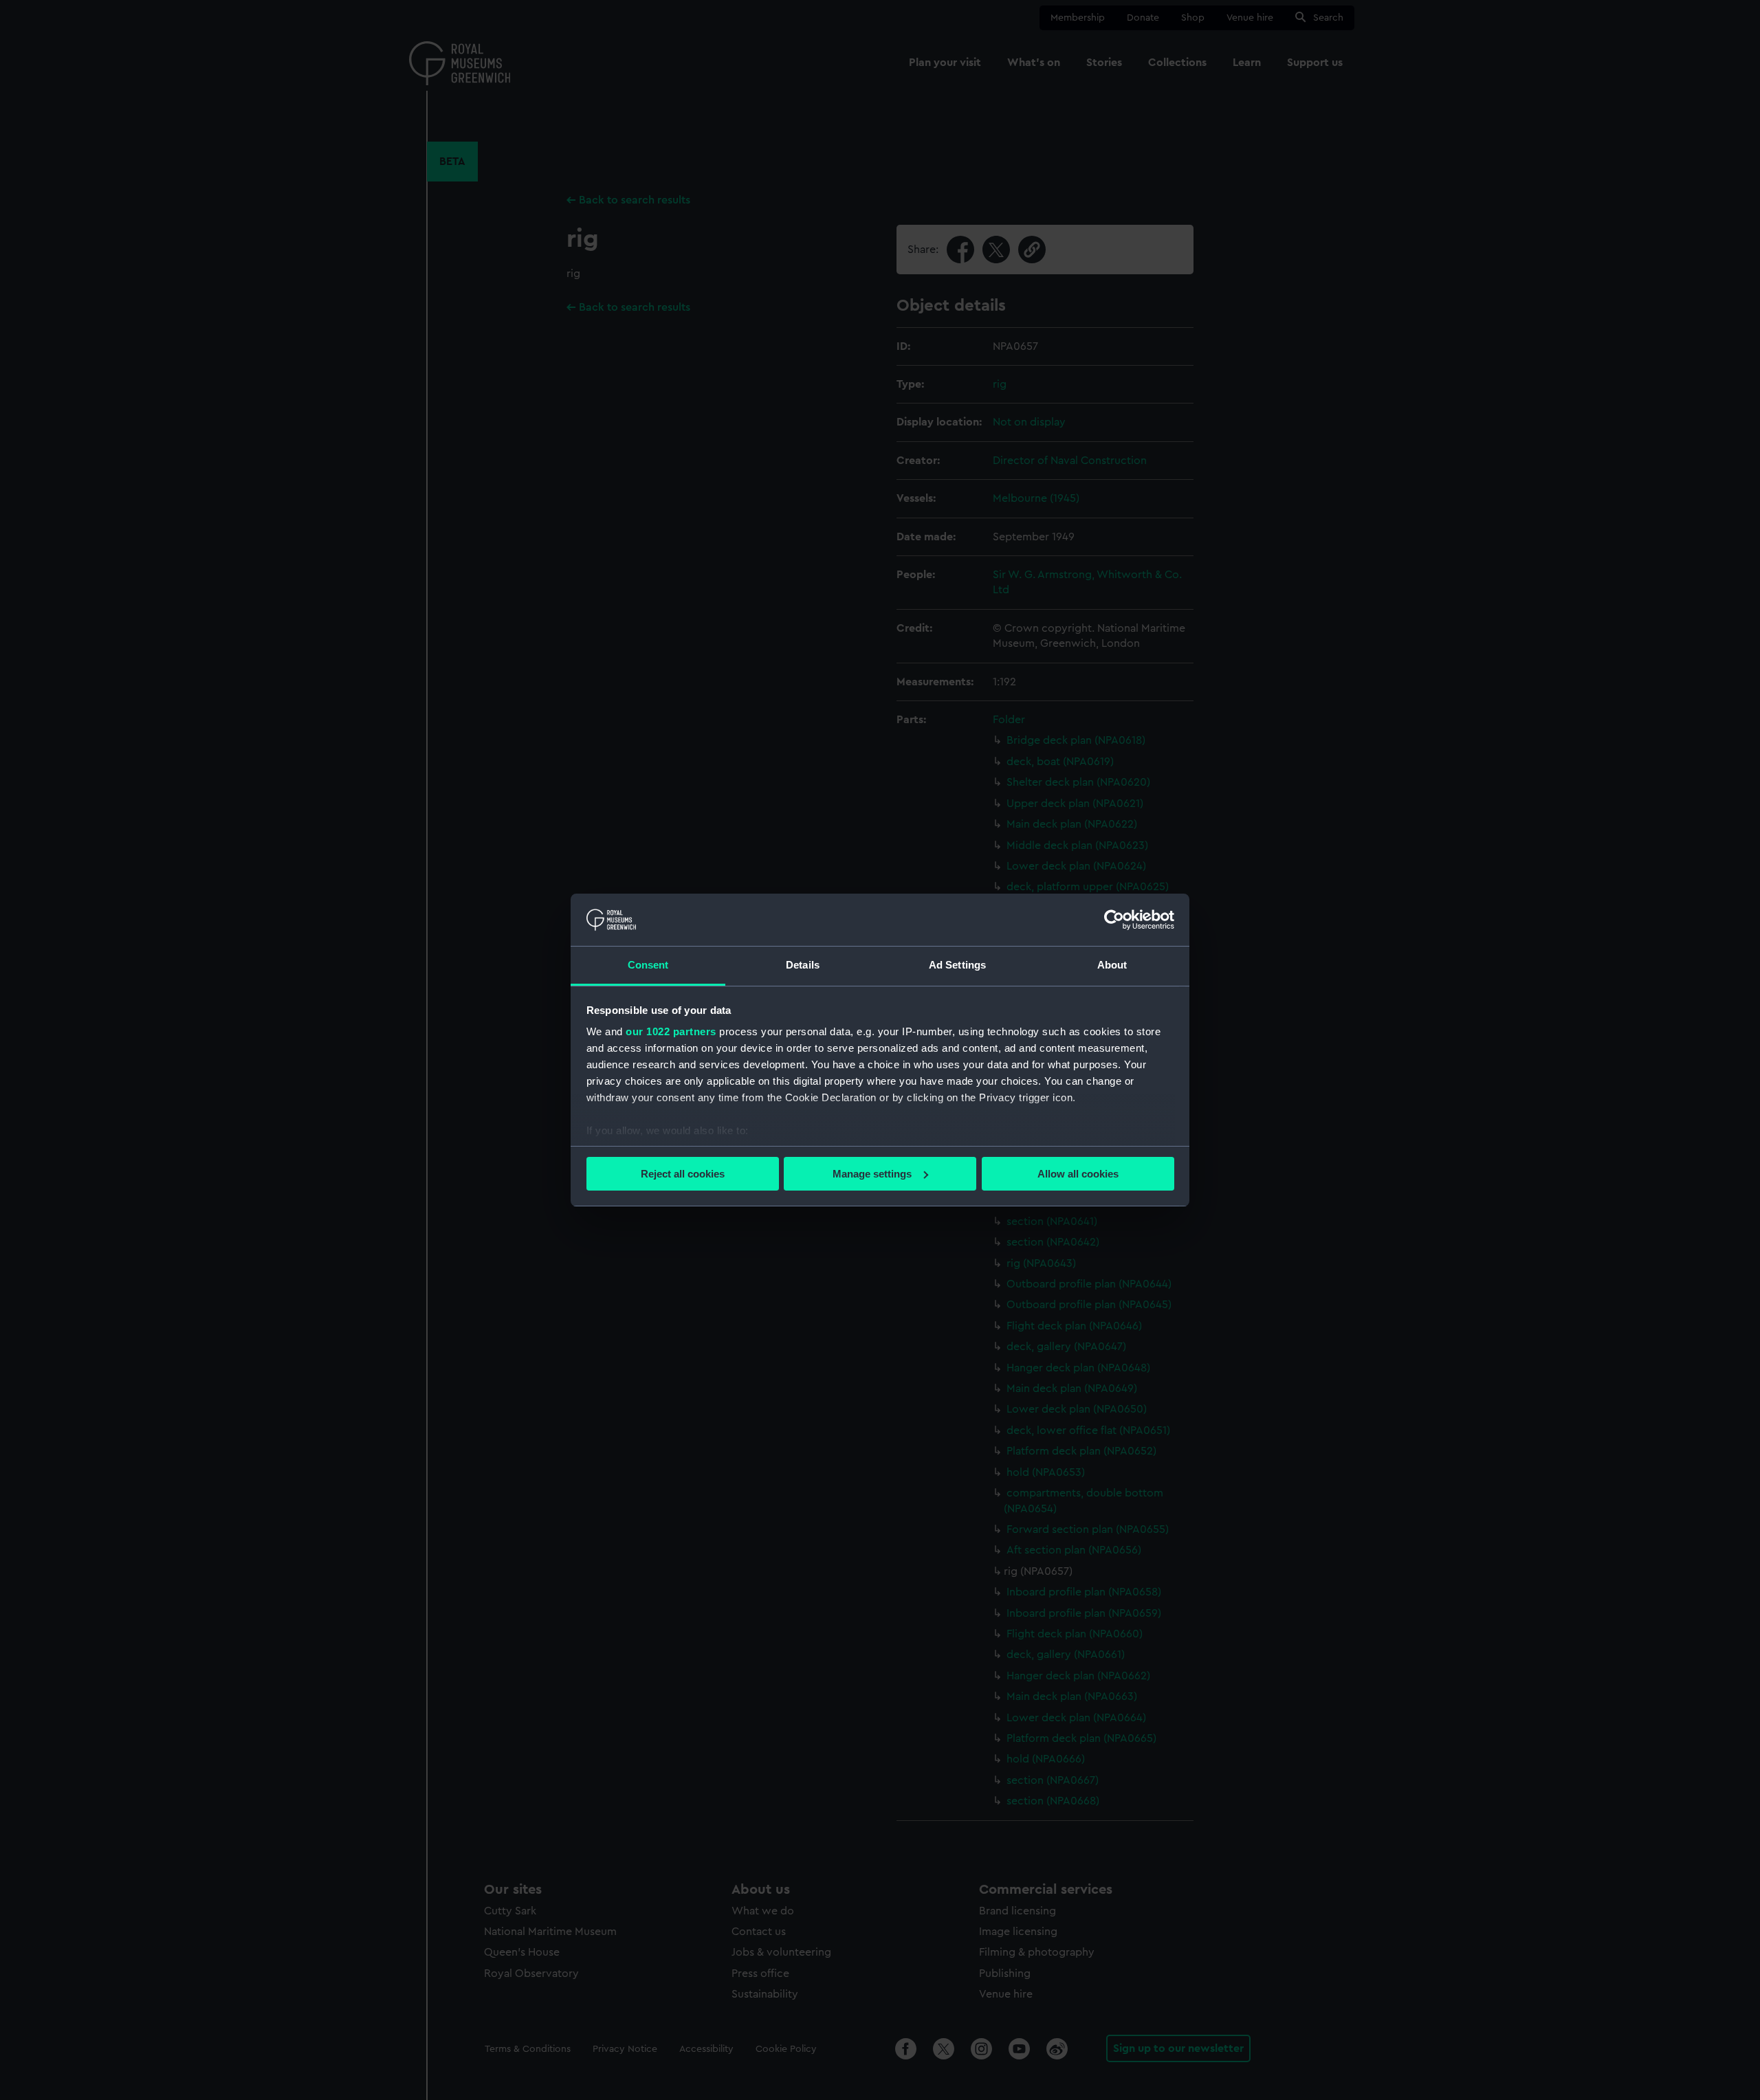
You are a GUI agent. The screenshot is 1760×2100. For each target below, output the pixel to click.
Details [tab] (803, 965)
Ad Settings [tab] (957, 965)
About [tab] (1112, 965)
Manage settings (872, 1174)
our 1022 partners (671, 1031)
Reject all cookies (683, 1174)
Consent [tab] (648, 965)
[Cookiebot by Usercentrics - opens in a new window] (1114, 920)
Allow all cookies (1078, 1174)
